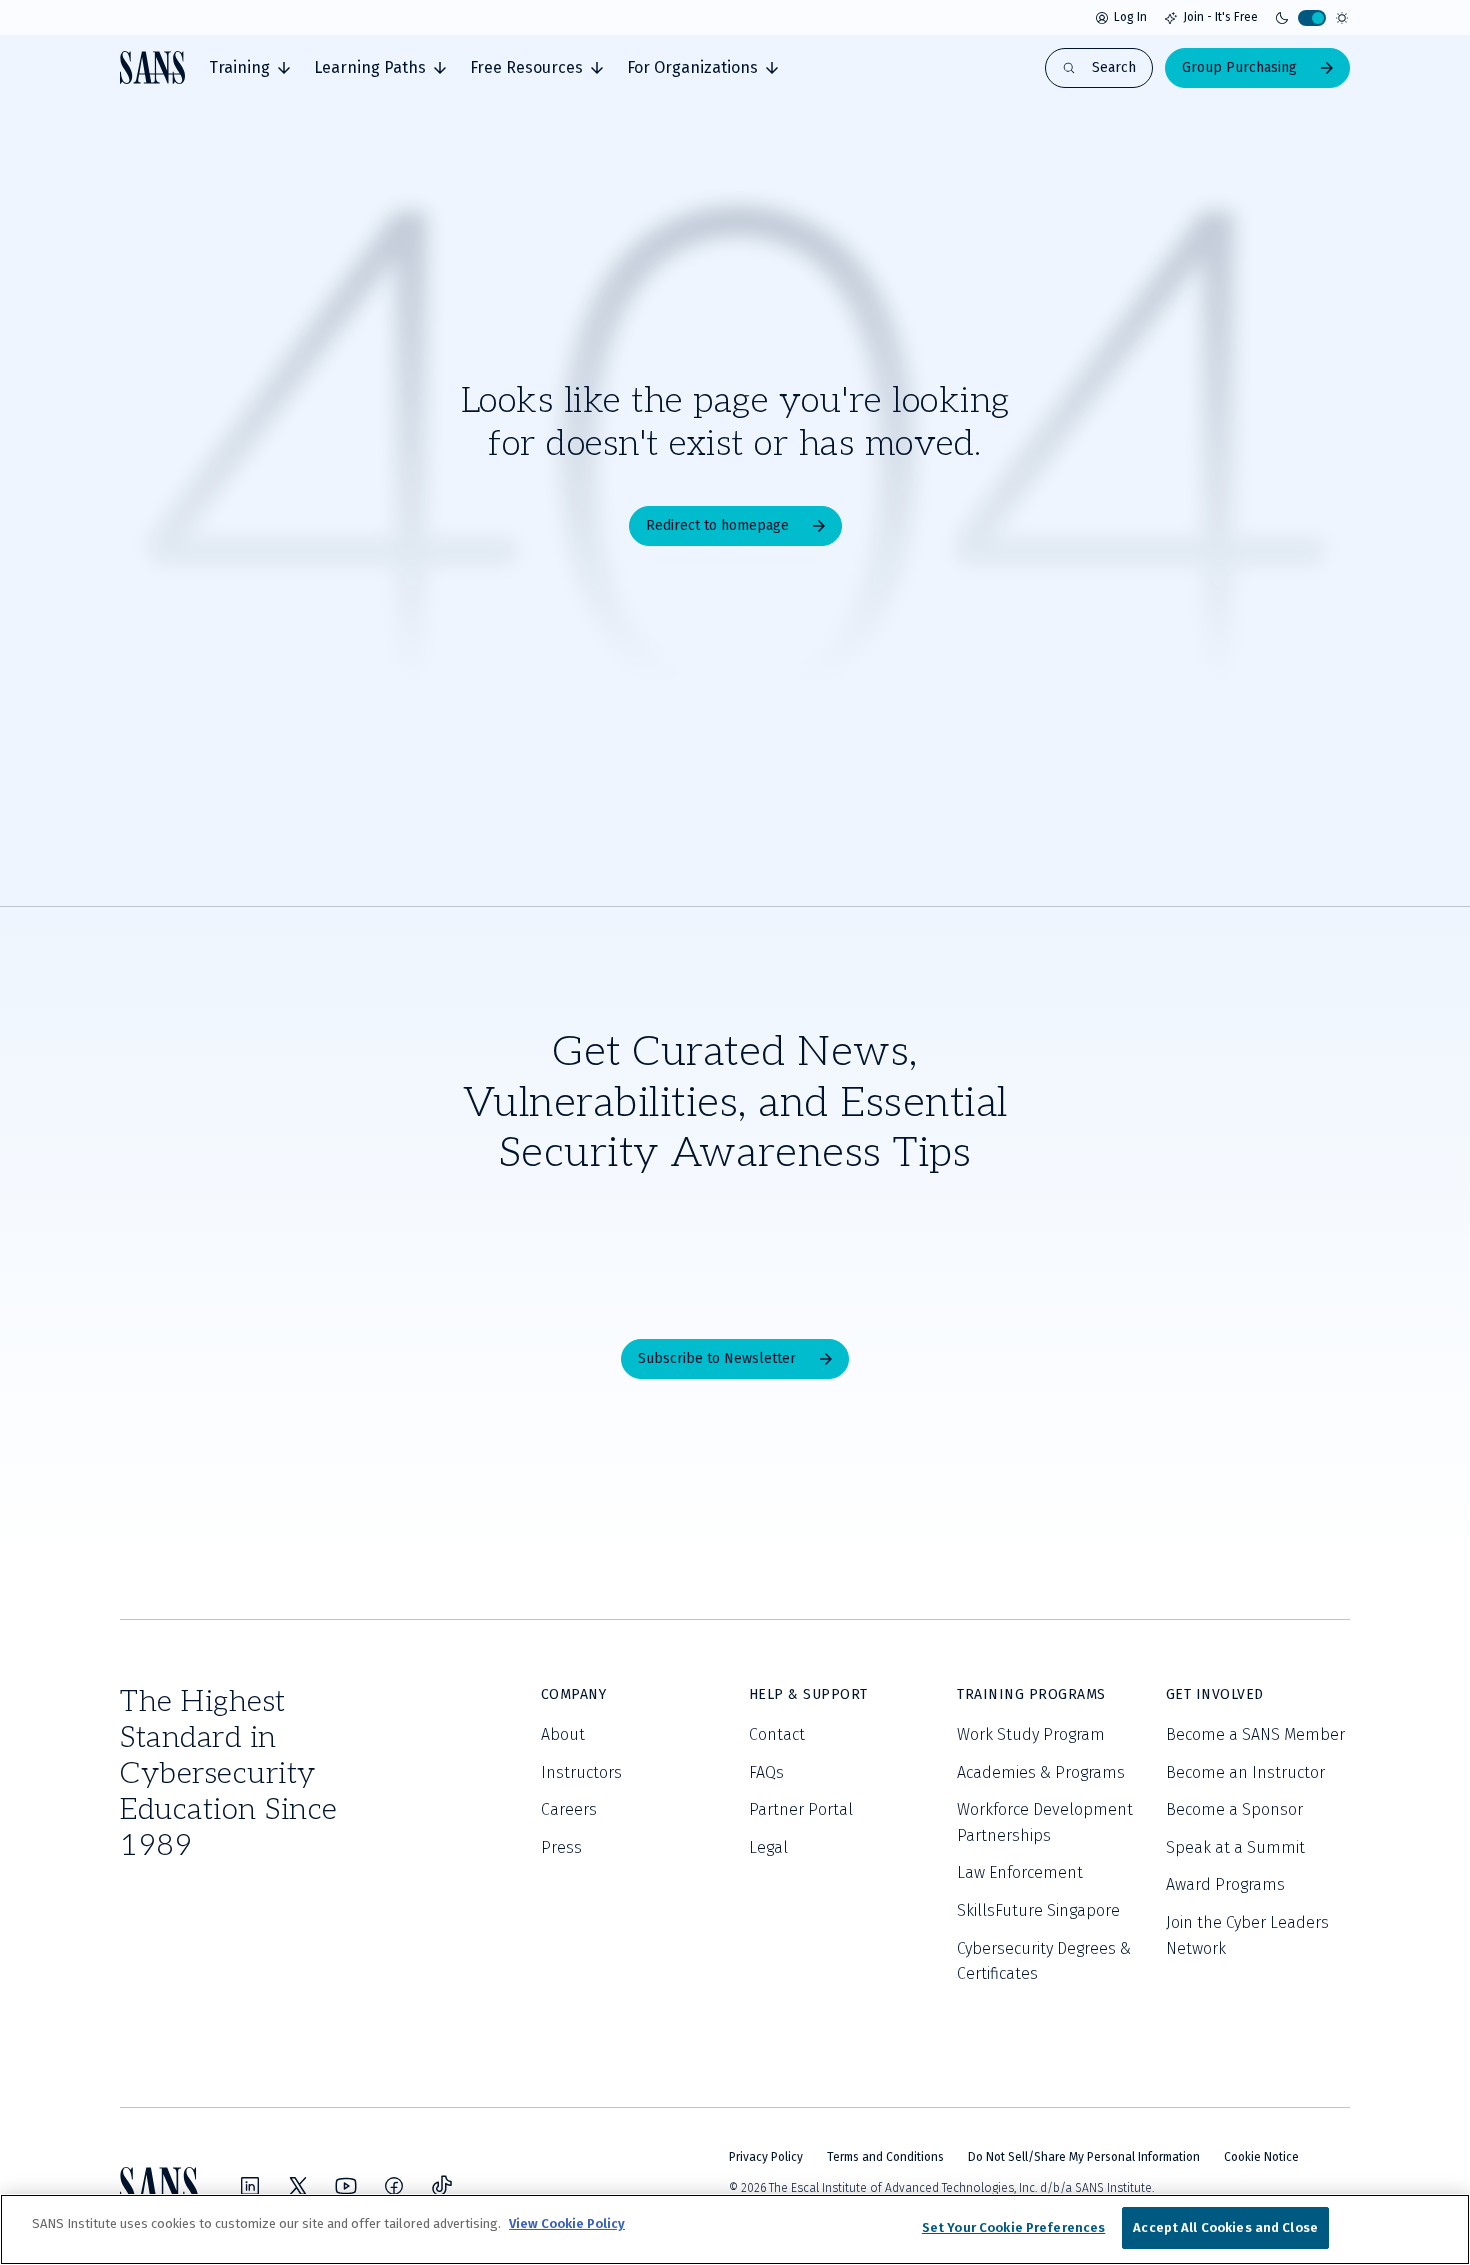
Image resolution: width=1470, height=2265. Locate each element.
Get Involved (1215, 1694)
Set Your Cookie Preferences (1014, 2227)
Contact (777, 1734)
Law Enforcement (1020, 1872)
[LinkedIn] (250, 2186)
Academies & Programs (1041, 1772)
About (563, 1734)
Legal (768, 1847)
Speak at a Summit (1235, 1847)
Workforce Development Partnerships (1045, 1822)
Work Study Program (1031, 1734)
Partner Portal (801, 1809)
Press (561, 1847)
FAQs (766, 1772)
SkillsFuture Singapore (1038, 1910)
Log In (1130, 17)
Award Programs (1225, 1884)
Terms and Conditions (885, 2157)
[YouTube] (346, 2186)
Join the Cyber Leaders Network (1247, 1935)
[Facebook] (394, 2186)
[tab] (249, 68)
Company (574, 1694)
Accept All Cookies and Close (1225, 2227)
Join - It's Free (1220, 17)
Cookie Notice (1261, 2157)
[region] (735, 2229)
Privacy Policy (766, 2157)
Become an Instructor (1245, 1772)
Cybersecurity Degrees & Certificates (1044, 1961)
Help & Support (808, 1694)
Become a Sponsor (1234, 1809)
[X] (298, 2186)
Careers (569, 1809)
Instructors (581, 1772)
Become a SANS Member (1255, 1734)
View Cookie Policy (567, 2223)
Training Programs (1031, 1694)
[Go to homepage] (152, 67)
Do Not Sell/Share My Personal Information (1084, 2157)
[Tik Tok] (442, 2186)
